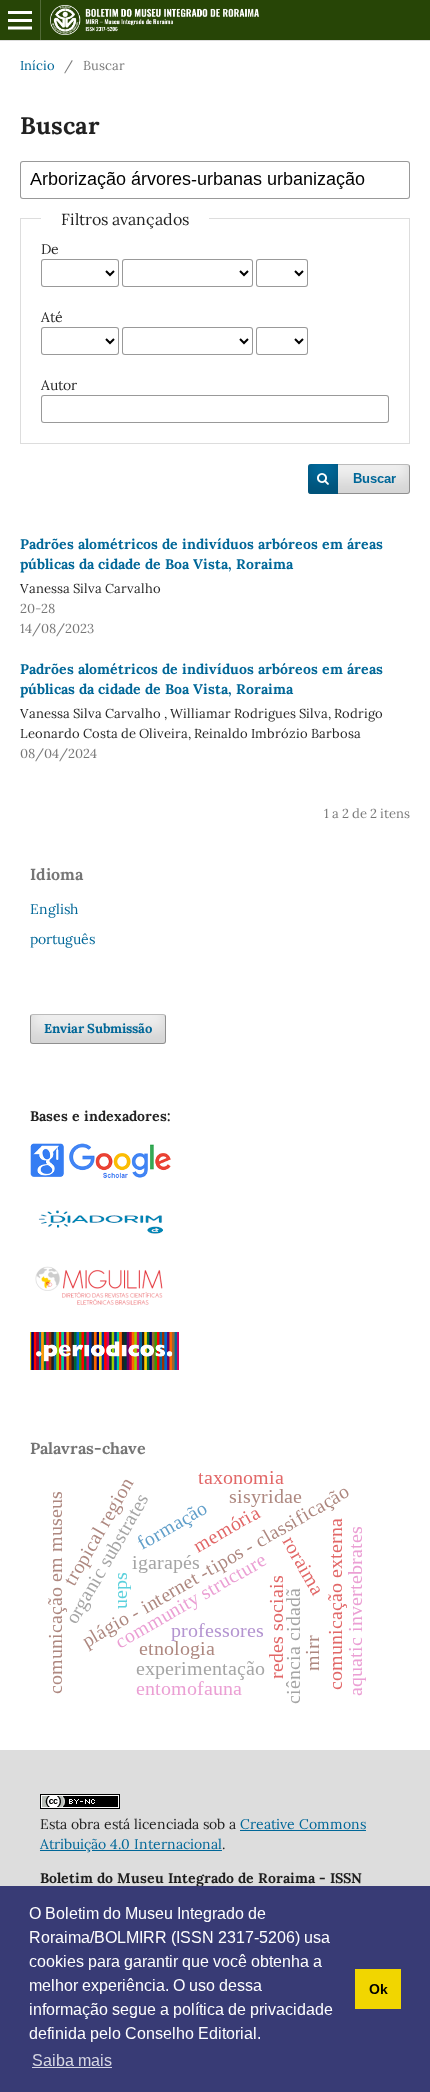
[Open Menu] (20, 20)
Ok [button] (378, 1989)
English (54, 909)
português (62, 939)
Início (37, 65)
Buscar (374, 478)
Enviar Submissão (98, 1028)
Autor (59, 385)
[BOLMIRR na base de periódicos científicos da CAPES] (104, 1365)
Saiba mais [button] (72, 2060)
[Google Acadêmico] (100, 1174)
